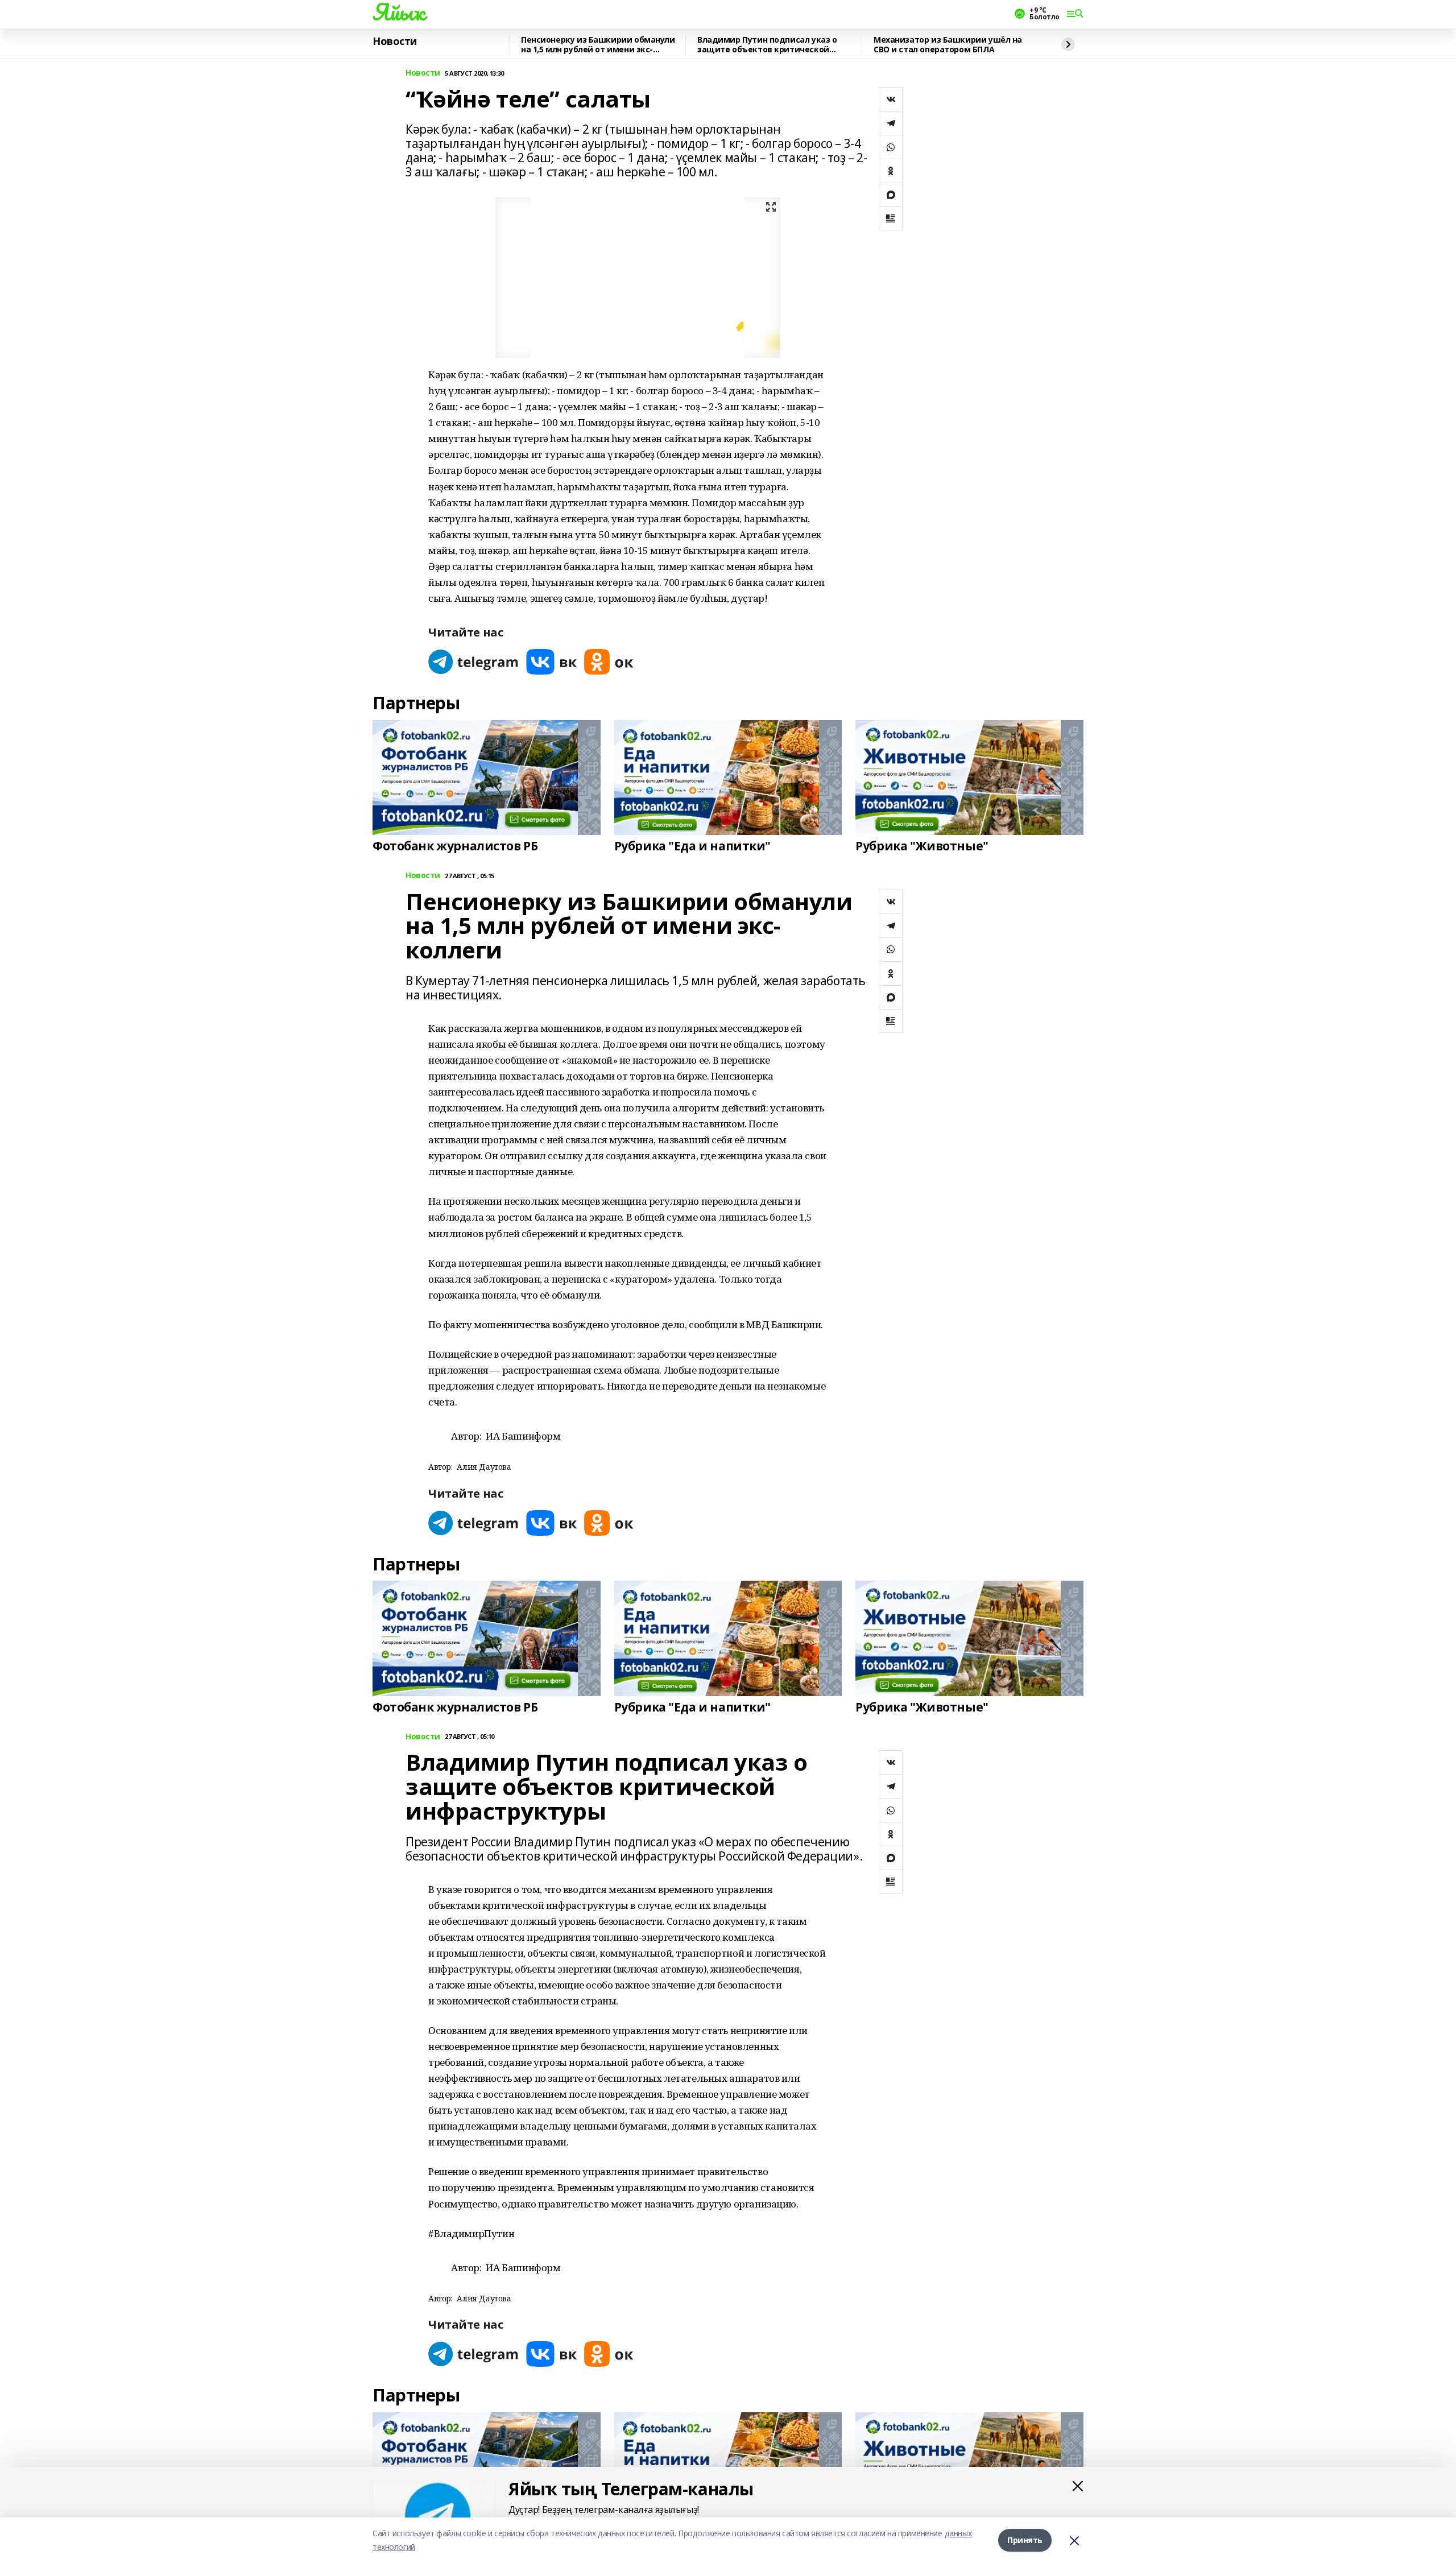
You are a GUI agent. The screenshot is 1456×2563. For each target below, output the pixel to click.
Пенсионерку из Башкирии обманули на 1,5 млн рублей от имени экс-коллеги (598, 45)
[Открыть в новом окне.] (474, 662)
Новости (395, 42)
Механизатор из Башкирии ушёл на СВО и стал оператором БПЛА (948, 45)
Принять (1025, 2540)
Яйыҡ (398, 12)
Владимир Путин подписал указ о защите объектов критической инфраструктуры (767, 45)
